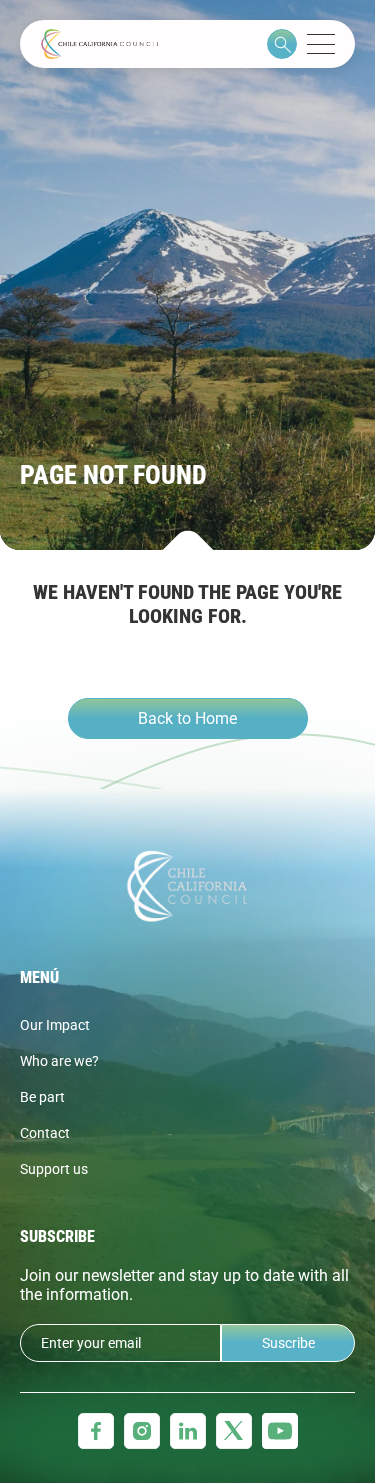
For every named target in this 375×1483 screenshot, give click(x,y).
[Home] (100, 44)
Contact (45, 1133)
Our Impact (55, 1025)
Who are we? (59, 1061)
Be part (42, 1097)
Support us (54, 1169)
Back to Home (187, 718)
